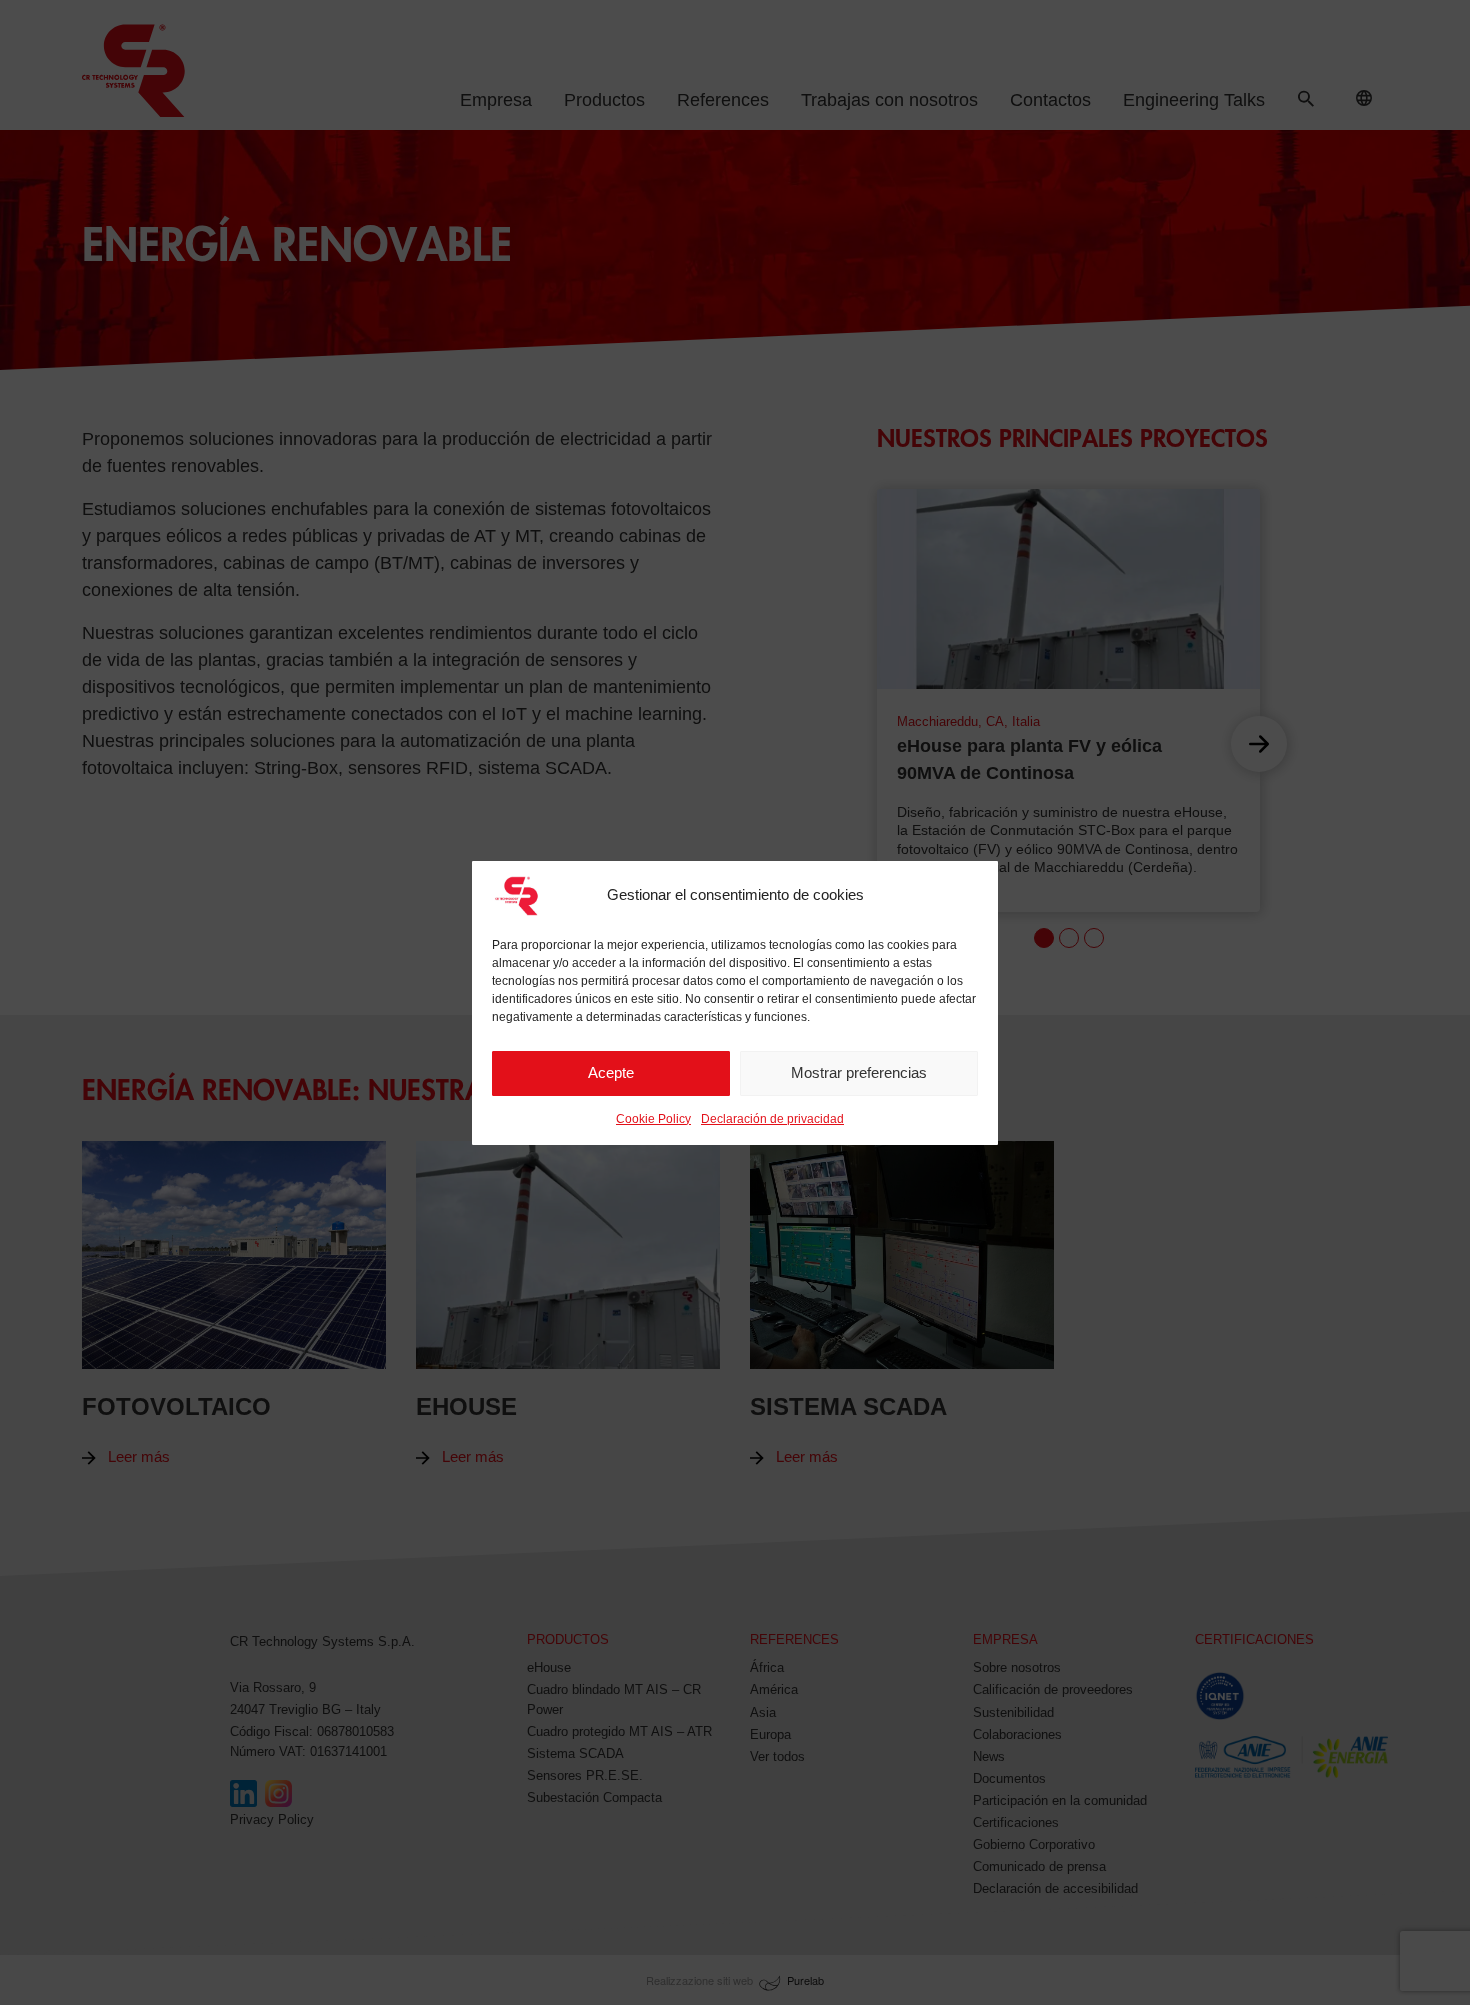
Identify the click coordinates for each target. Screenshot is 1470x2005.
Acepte (611, 1072)
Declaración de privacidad (772, 1119)
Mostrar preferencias (859, 1072)
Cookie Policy (653, 1119)
